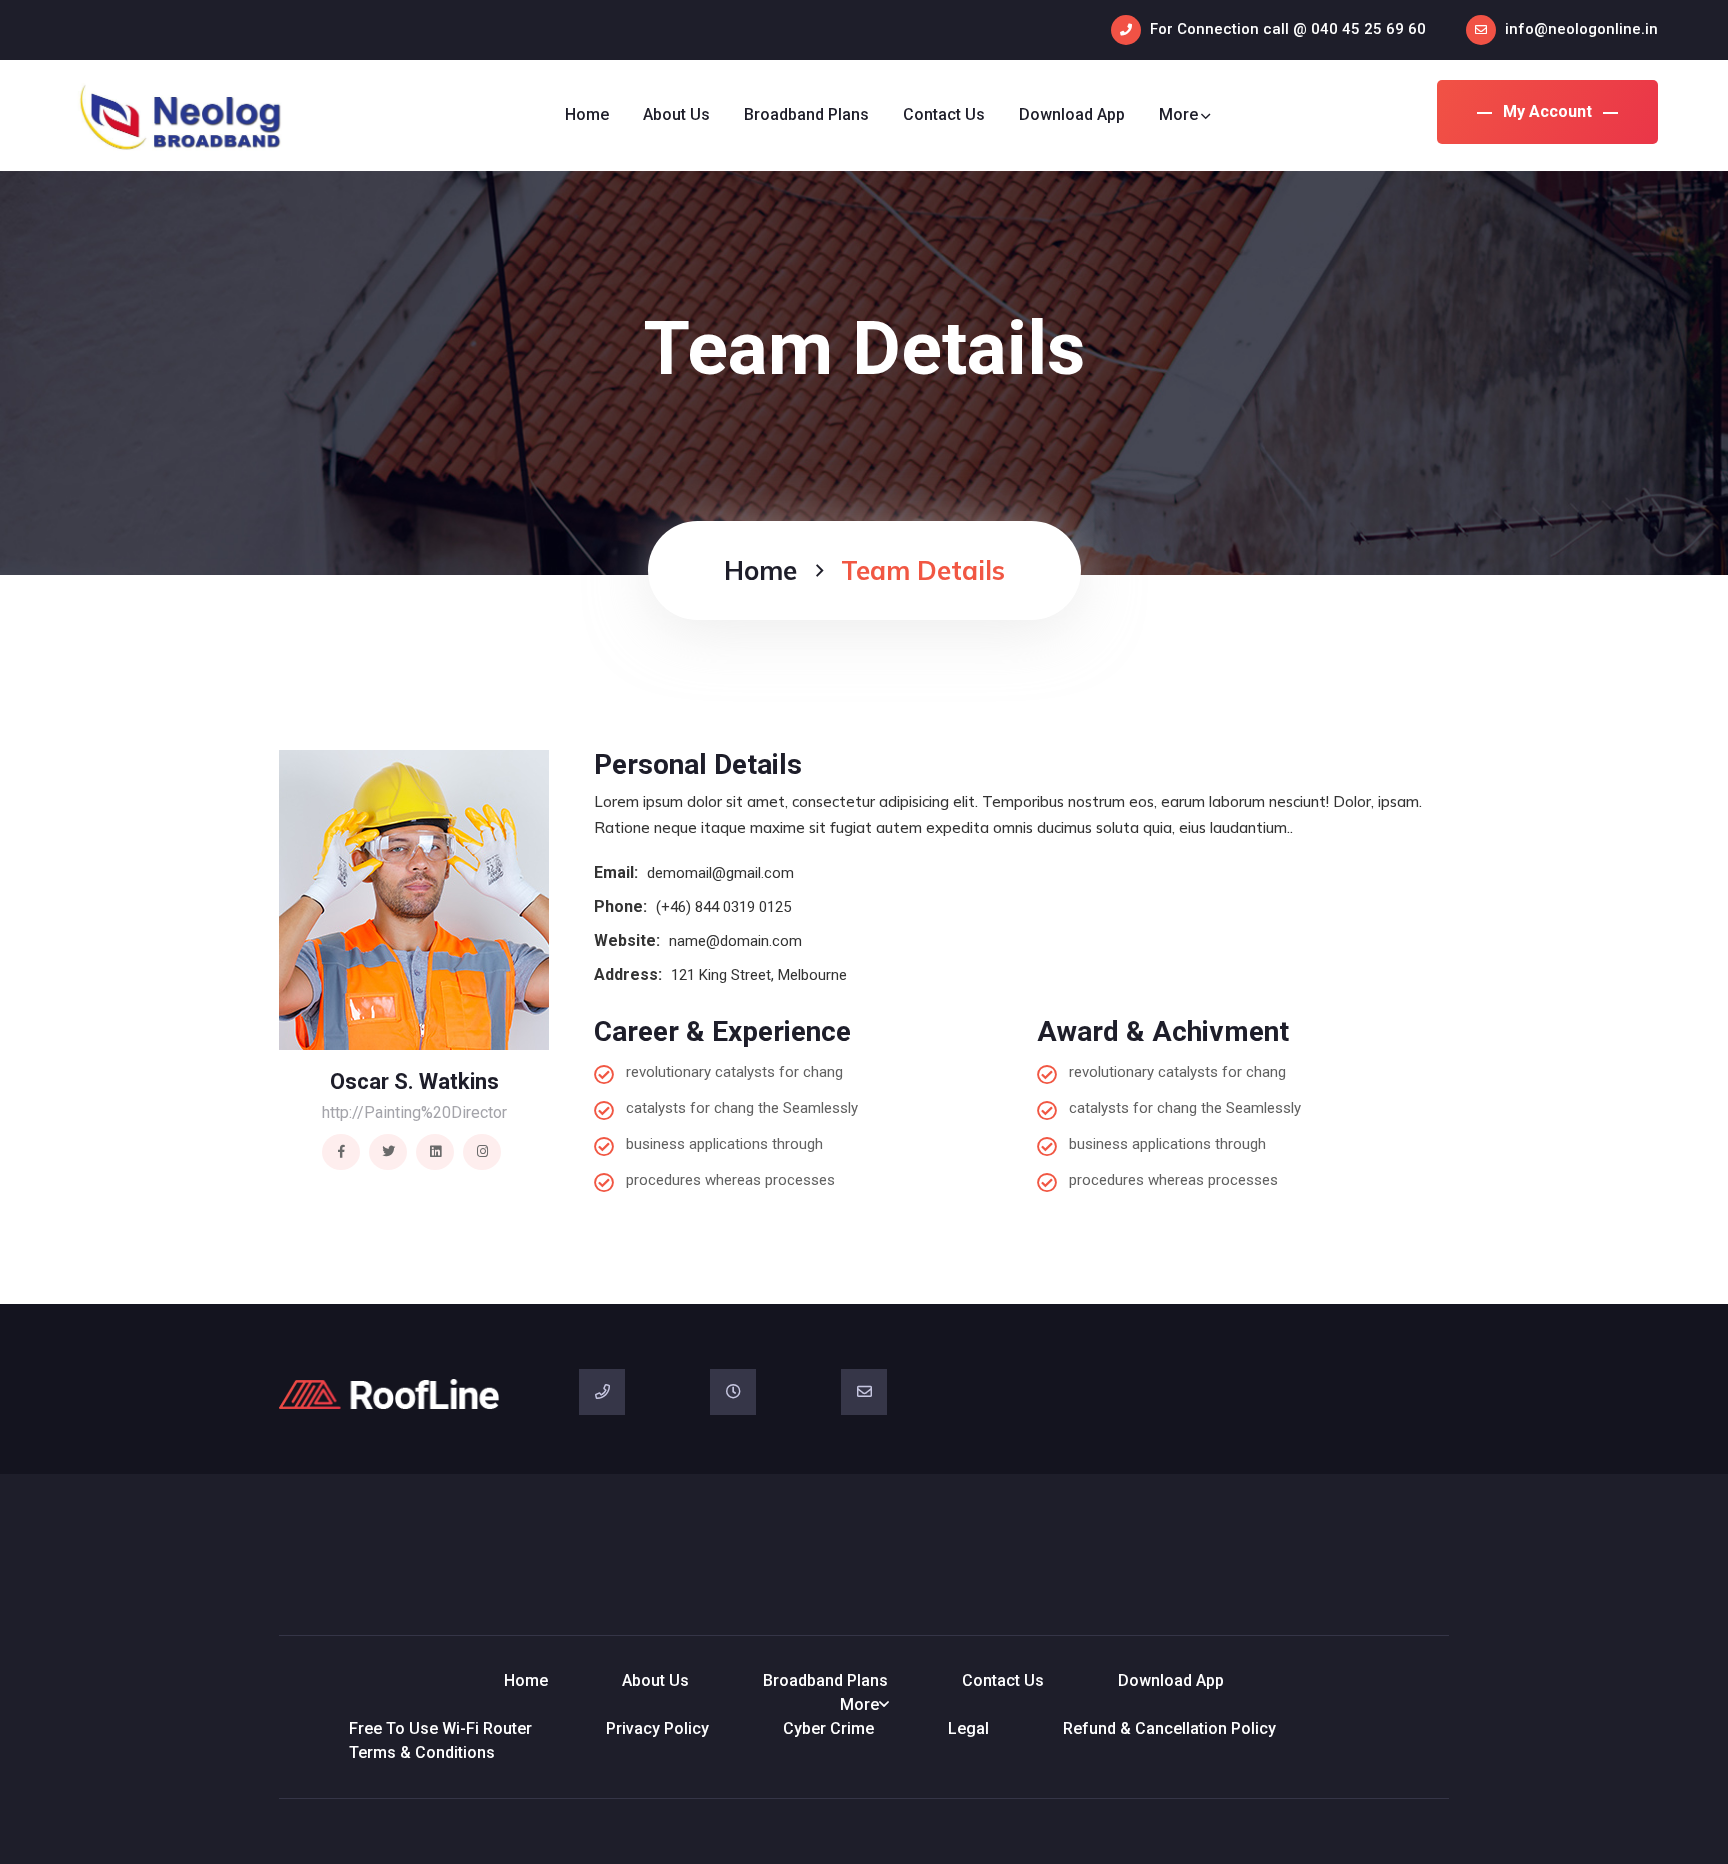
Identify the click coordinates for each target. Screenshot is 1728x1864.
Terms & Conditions (422, 1752)
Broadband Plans (806, 114)
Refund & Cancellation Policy (1169, 1728)
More (1178, 114)
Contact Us (944, 114)
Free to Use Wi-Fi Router (440, 1728)
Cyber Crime (828, 1728)
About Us (676, 114)
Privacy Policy (657, 1728)
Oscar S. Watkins (414, 1081)
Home (587, 114)
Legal (968, 1728)
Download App (1072, 114)
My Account (1547, 111)
